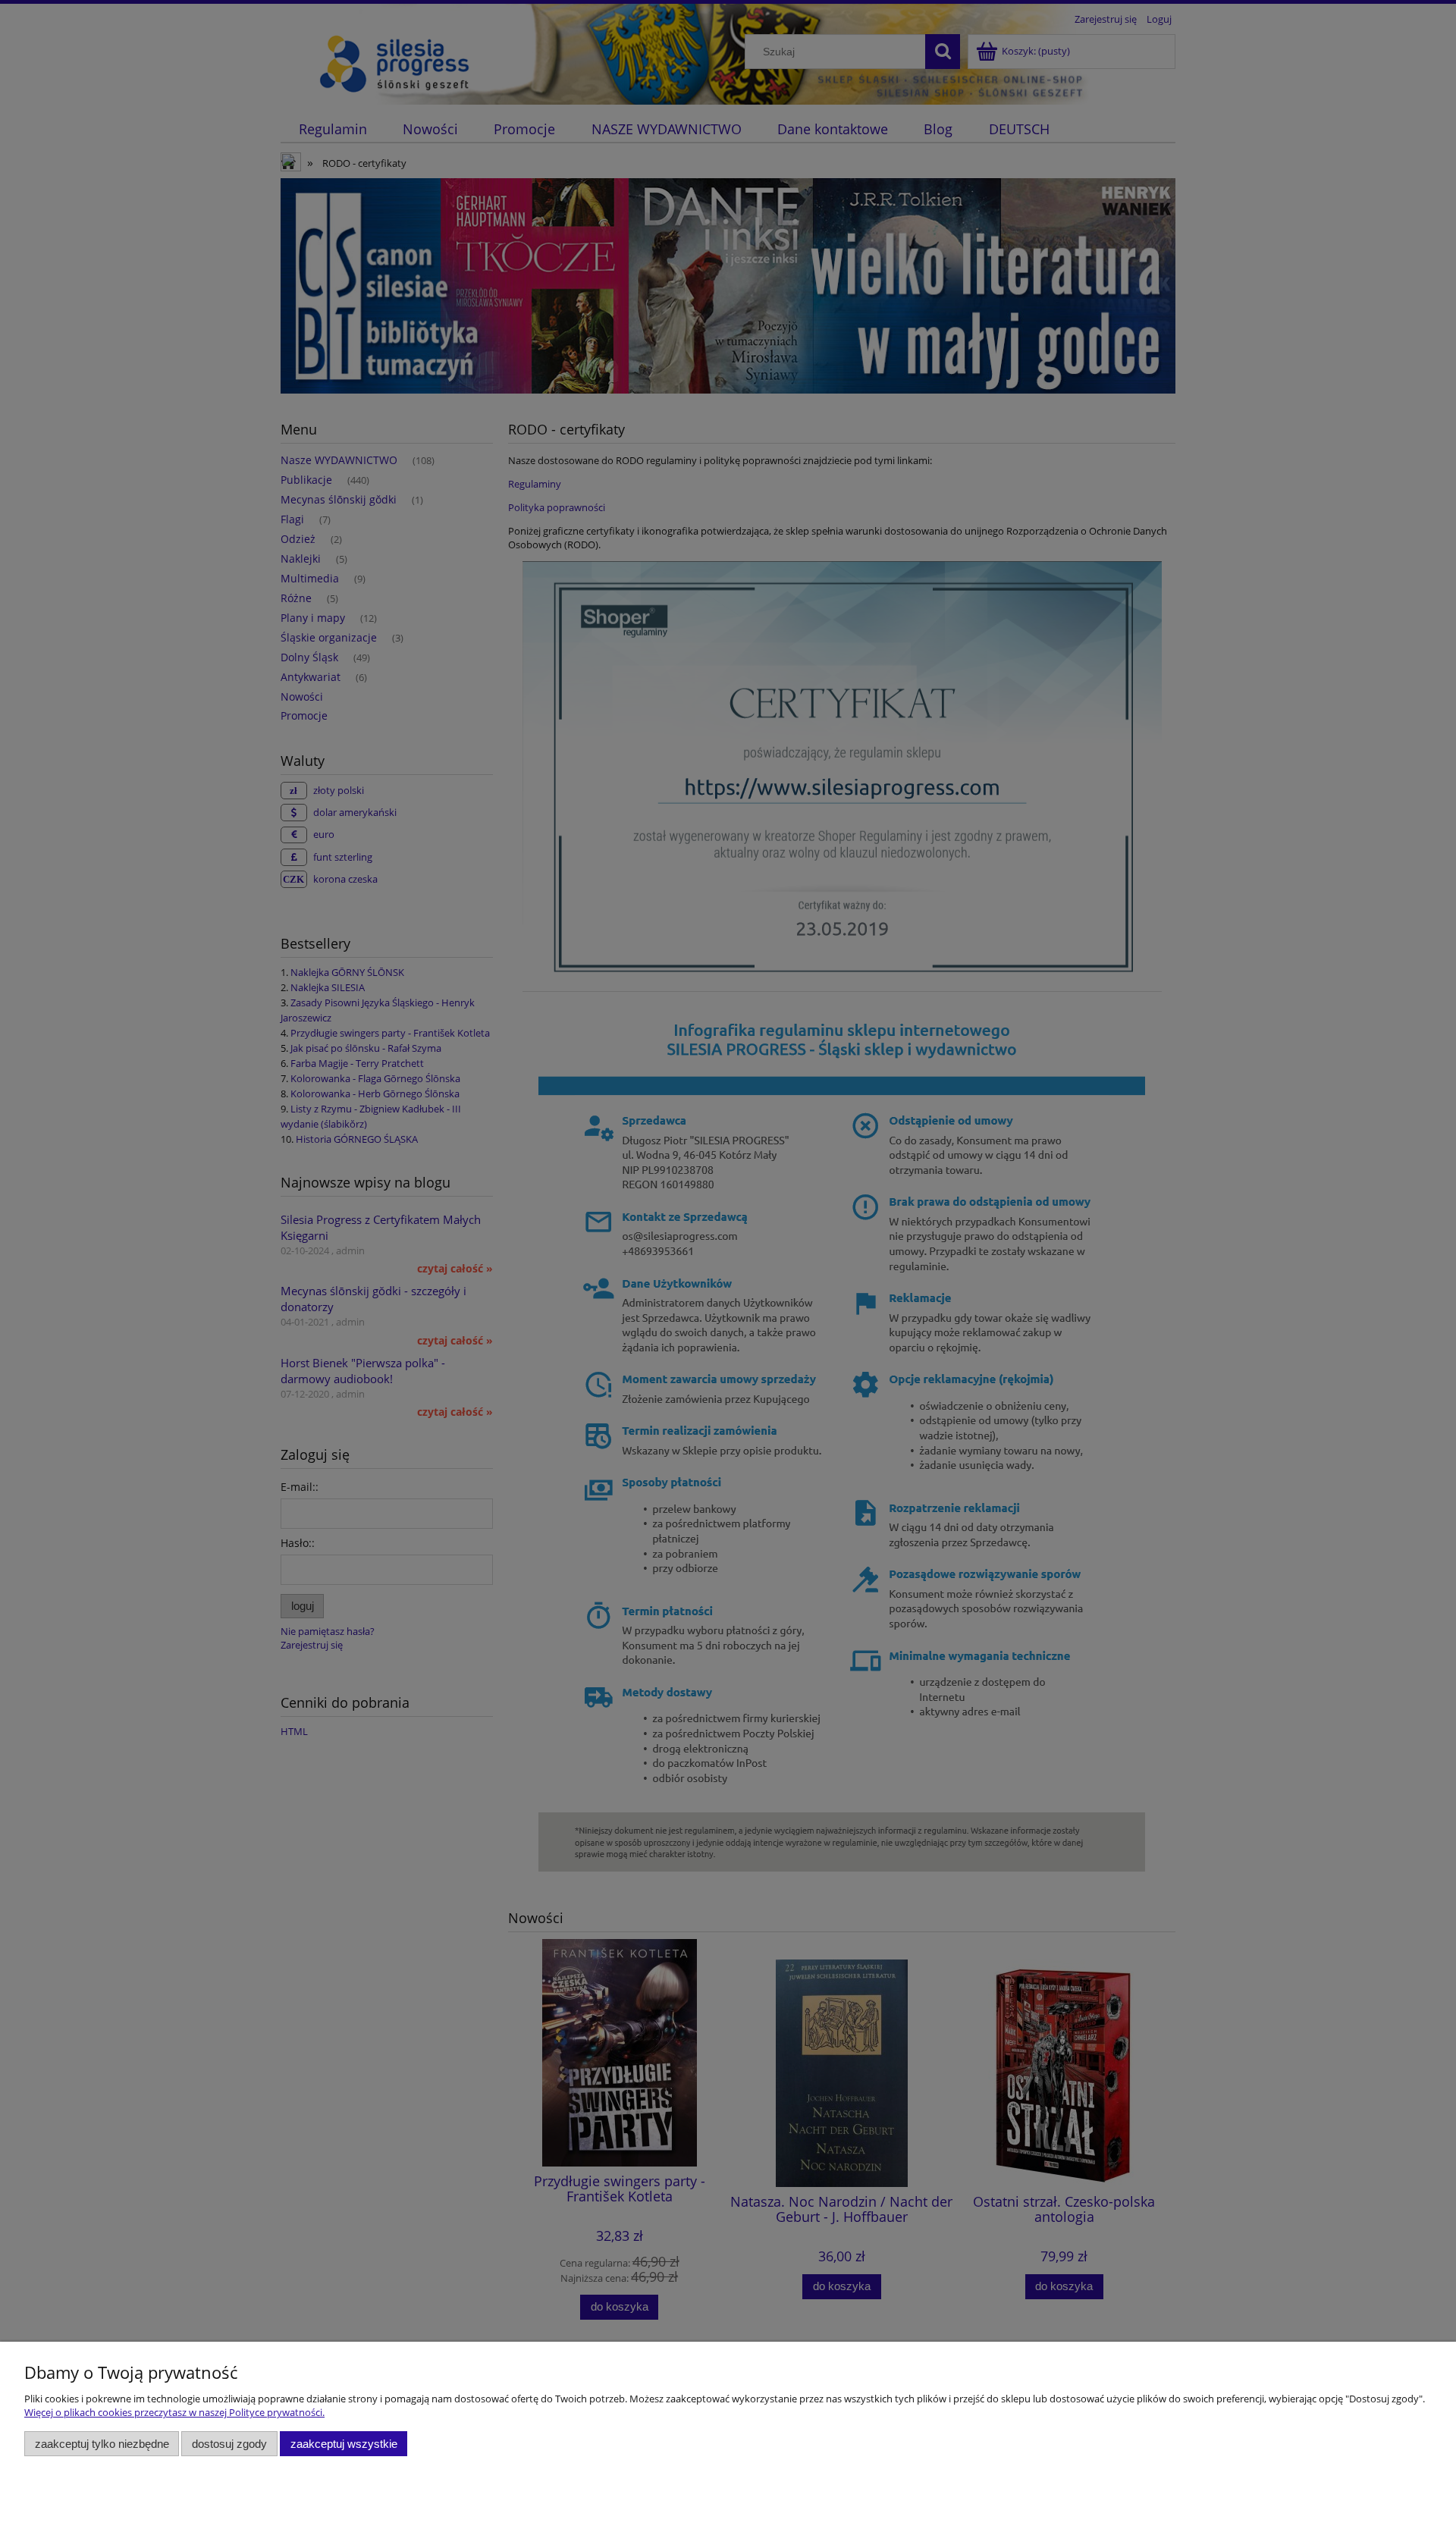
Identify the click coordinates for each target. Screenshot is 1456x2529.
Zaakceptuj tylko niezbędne (102, 2444)
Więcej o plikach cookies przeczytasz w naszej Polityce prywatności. (174, 2412)
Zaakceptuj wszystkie (344, 2444)
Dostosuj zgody (229, 2444)
